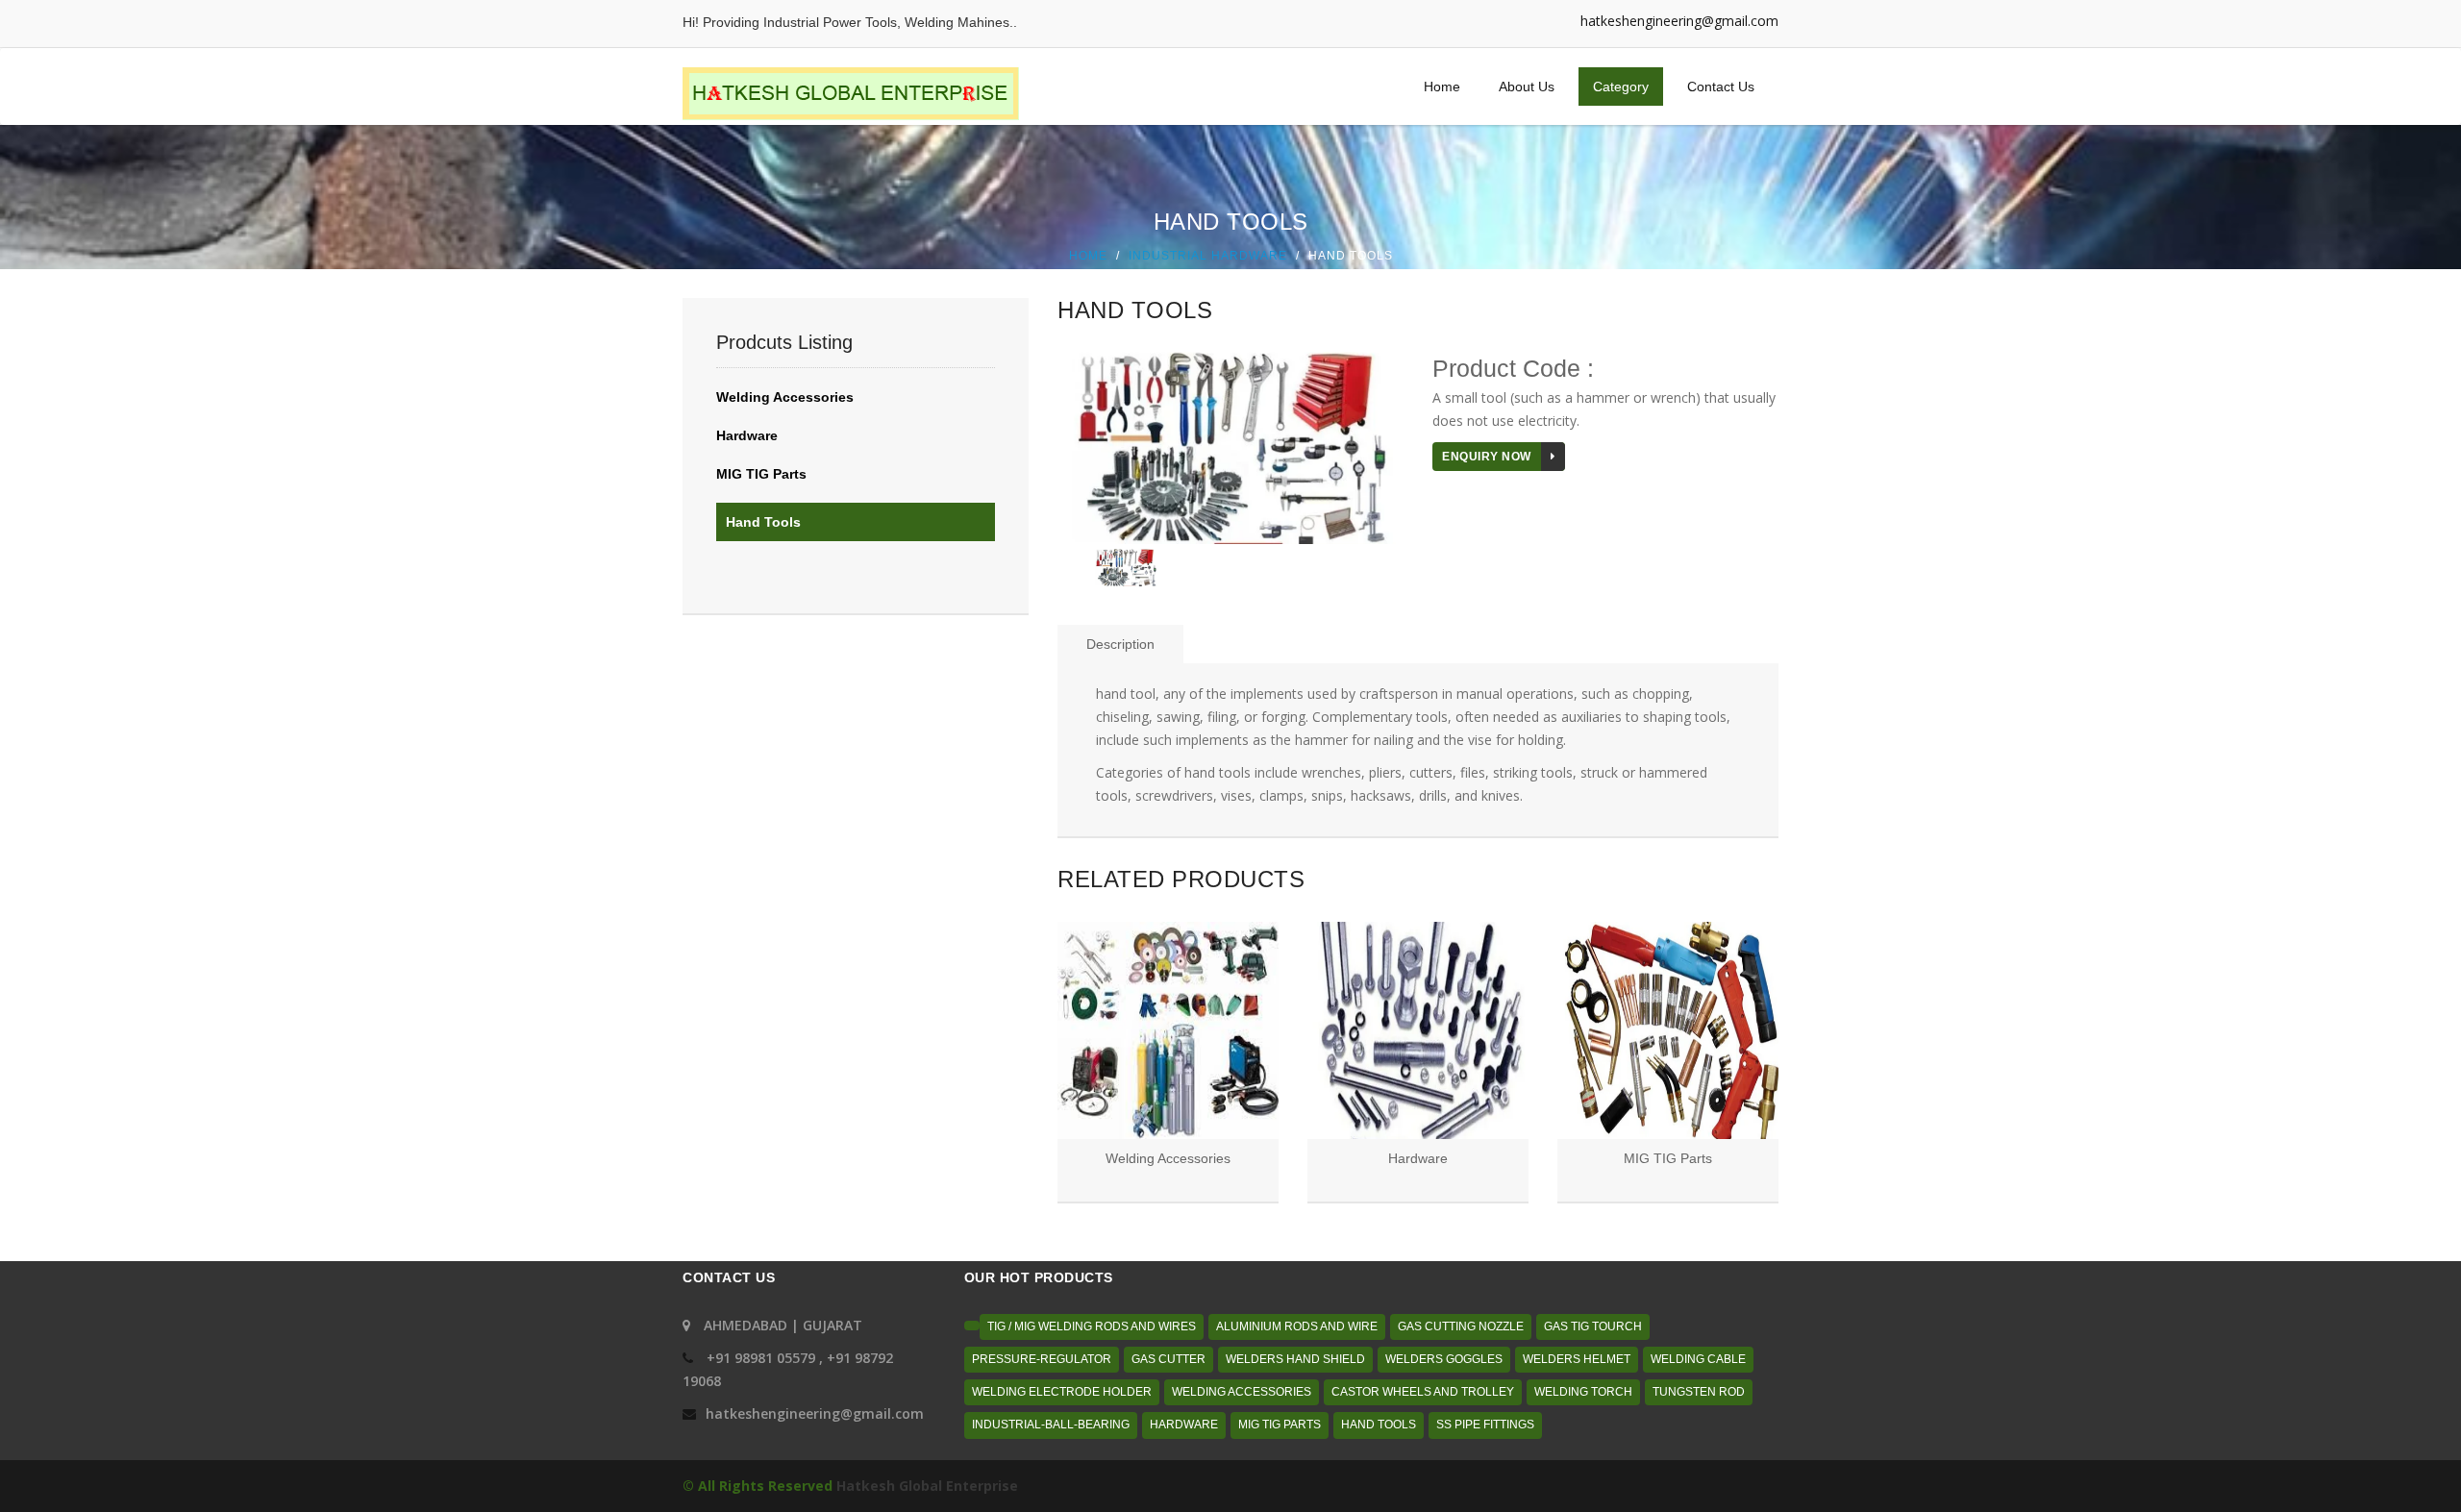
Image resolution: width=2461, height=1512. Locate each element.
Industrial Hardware (1208, 255)
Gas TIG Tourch (1593, 1326)
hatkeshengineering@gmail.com (1679, 21)
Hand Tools (763, 522)
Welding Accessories (785, 397)
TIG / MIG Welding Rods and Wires (1092, 1326)
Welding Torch (1583, 1392)
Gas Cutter (1168, 1359)
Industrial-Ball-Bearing (1051, 1425)
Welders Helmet (1577, 1359)
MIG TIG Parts (761, 474)
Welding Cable (1698, 1359)
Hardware (747, 435)
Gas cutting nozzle (1461, 1326)
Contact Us (1721, 87)
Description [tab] (1120, 644)
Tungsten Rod (1699, 1392)
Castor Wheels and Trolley (1423, 1392)
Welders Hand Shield (1295, 1359)
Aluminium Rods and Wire (1297, 1326)
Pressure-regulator (1042, 1359)
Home (1442, 87)
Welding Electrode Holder (1062, 1392)
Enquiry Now (1487, 457)
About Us (1527, 87)
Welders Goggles (1444, 1359)
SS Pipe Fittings (1485, 1425)
